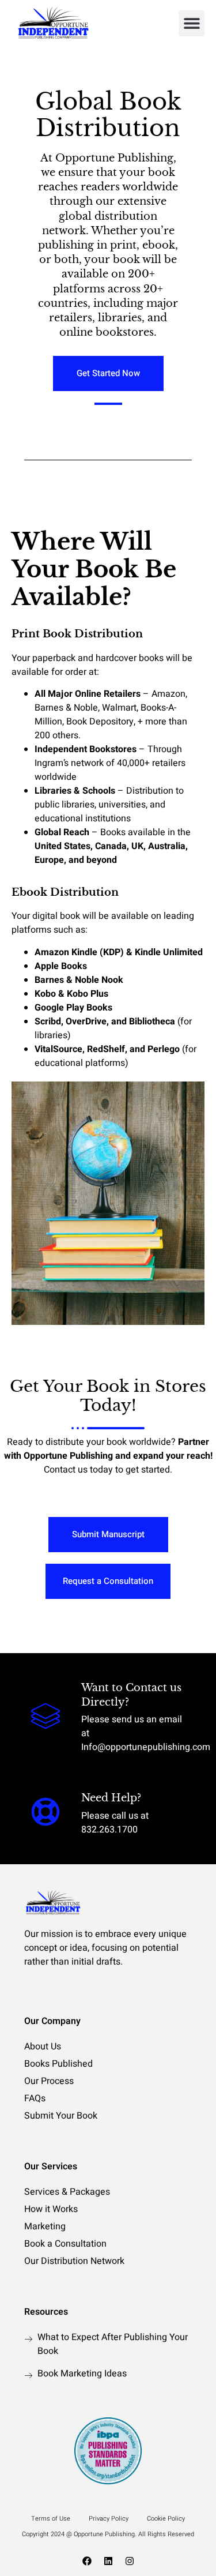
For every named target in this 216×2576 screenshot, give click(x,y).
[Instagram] (130, 2561)
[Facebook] (87, 2561)
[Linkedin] (108, 2561)
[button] (192, 23)
